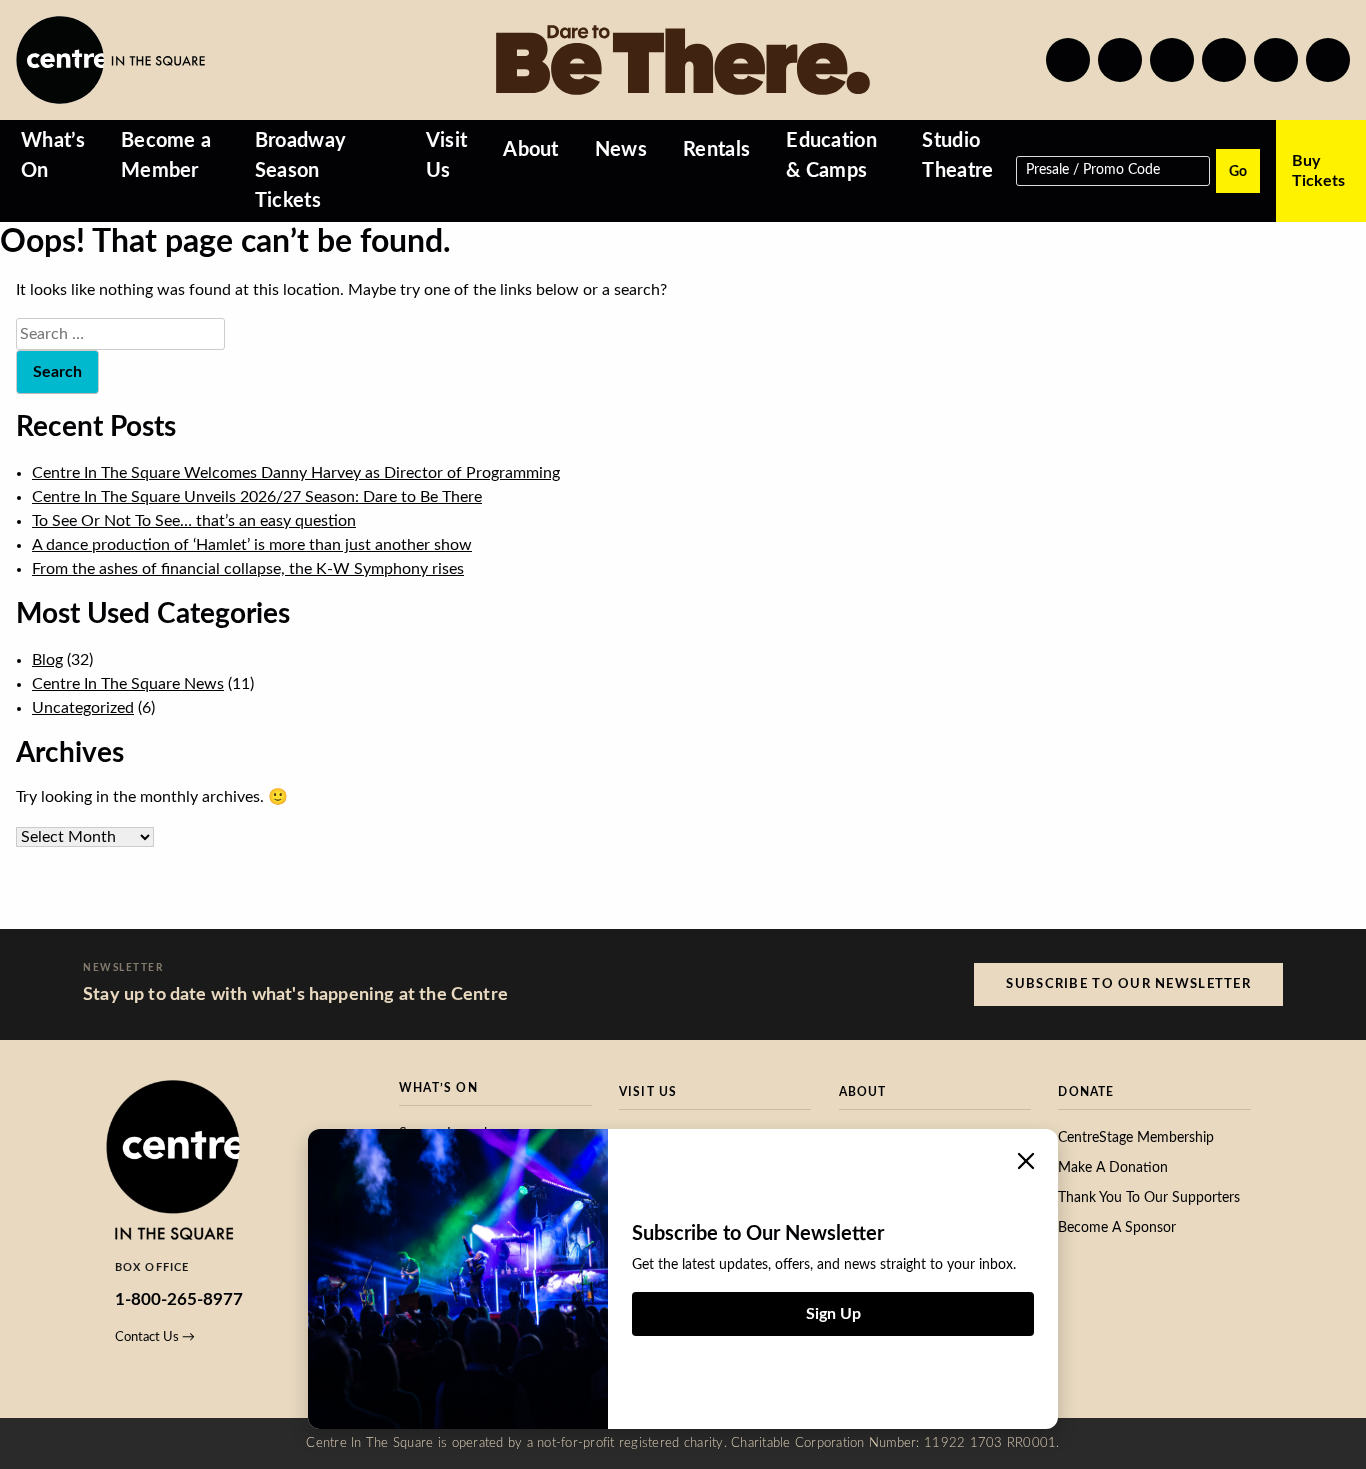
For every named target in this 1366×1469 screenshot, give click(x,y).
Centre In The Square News (128, 684)
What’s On (53, 156)
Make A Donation (1113, 1168)
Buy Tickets (1318, 171)
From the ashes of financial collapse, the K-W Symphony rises (248, 569)
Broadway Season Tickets (301, 171)
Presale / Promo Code (1093, 169)
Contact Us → (155, 1337)
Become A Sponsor (1117, 1228)
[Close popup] (1026, 1161)
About (531, 150)
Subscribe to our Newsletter (1128, 984)
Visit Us (447, 156)
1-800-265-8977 (179, 1299)
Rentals (716, 150)
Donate (1086, 1092)
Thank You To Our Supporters (1149, 1198)
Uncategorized (83, 708)
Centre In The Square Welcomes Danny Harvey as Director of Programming (296, 473)
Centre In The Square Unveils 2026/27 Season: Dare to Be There (257, 497)
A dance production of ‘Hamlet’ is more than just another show (252, 545)
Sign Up (833, 1314)
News (621, 150)
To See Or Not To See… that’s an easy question (194, 521)
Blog (47, 660)
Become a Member (166, 156)
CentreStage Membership (1136, 1138)
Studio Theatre (957, 156)
